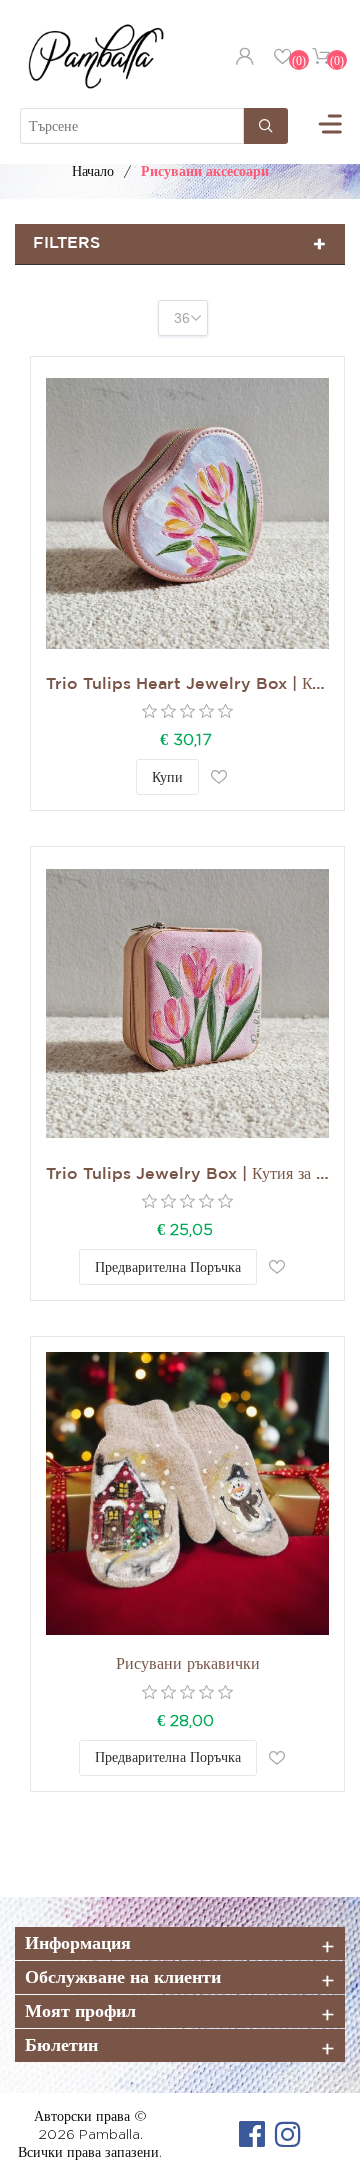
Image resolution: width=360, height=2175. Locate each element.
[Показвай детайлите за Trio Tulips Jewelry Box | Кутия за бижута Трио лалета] (187, 1003)
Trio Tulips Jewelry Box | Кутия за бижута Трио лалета (187, 1174)
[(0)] (283, 56)
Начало (93, 170)
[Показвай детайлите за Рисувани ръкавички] (187, 1493)
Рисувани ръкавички (188, 1664)
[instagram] (288, 2134)
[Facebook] (252, 2134)
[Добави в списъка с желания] (219, 777)
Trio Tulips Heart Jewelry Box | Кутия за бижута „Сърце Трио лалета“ (187, 684)
